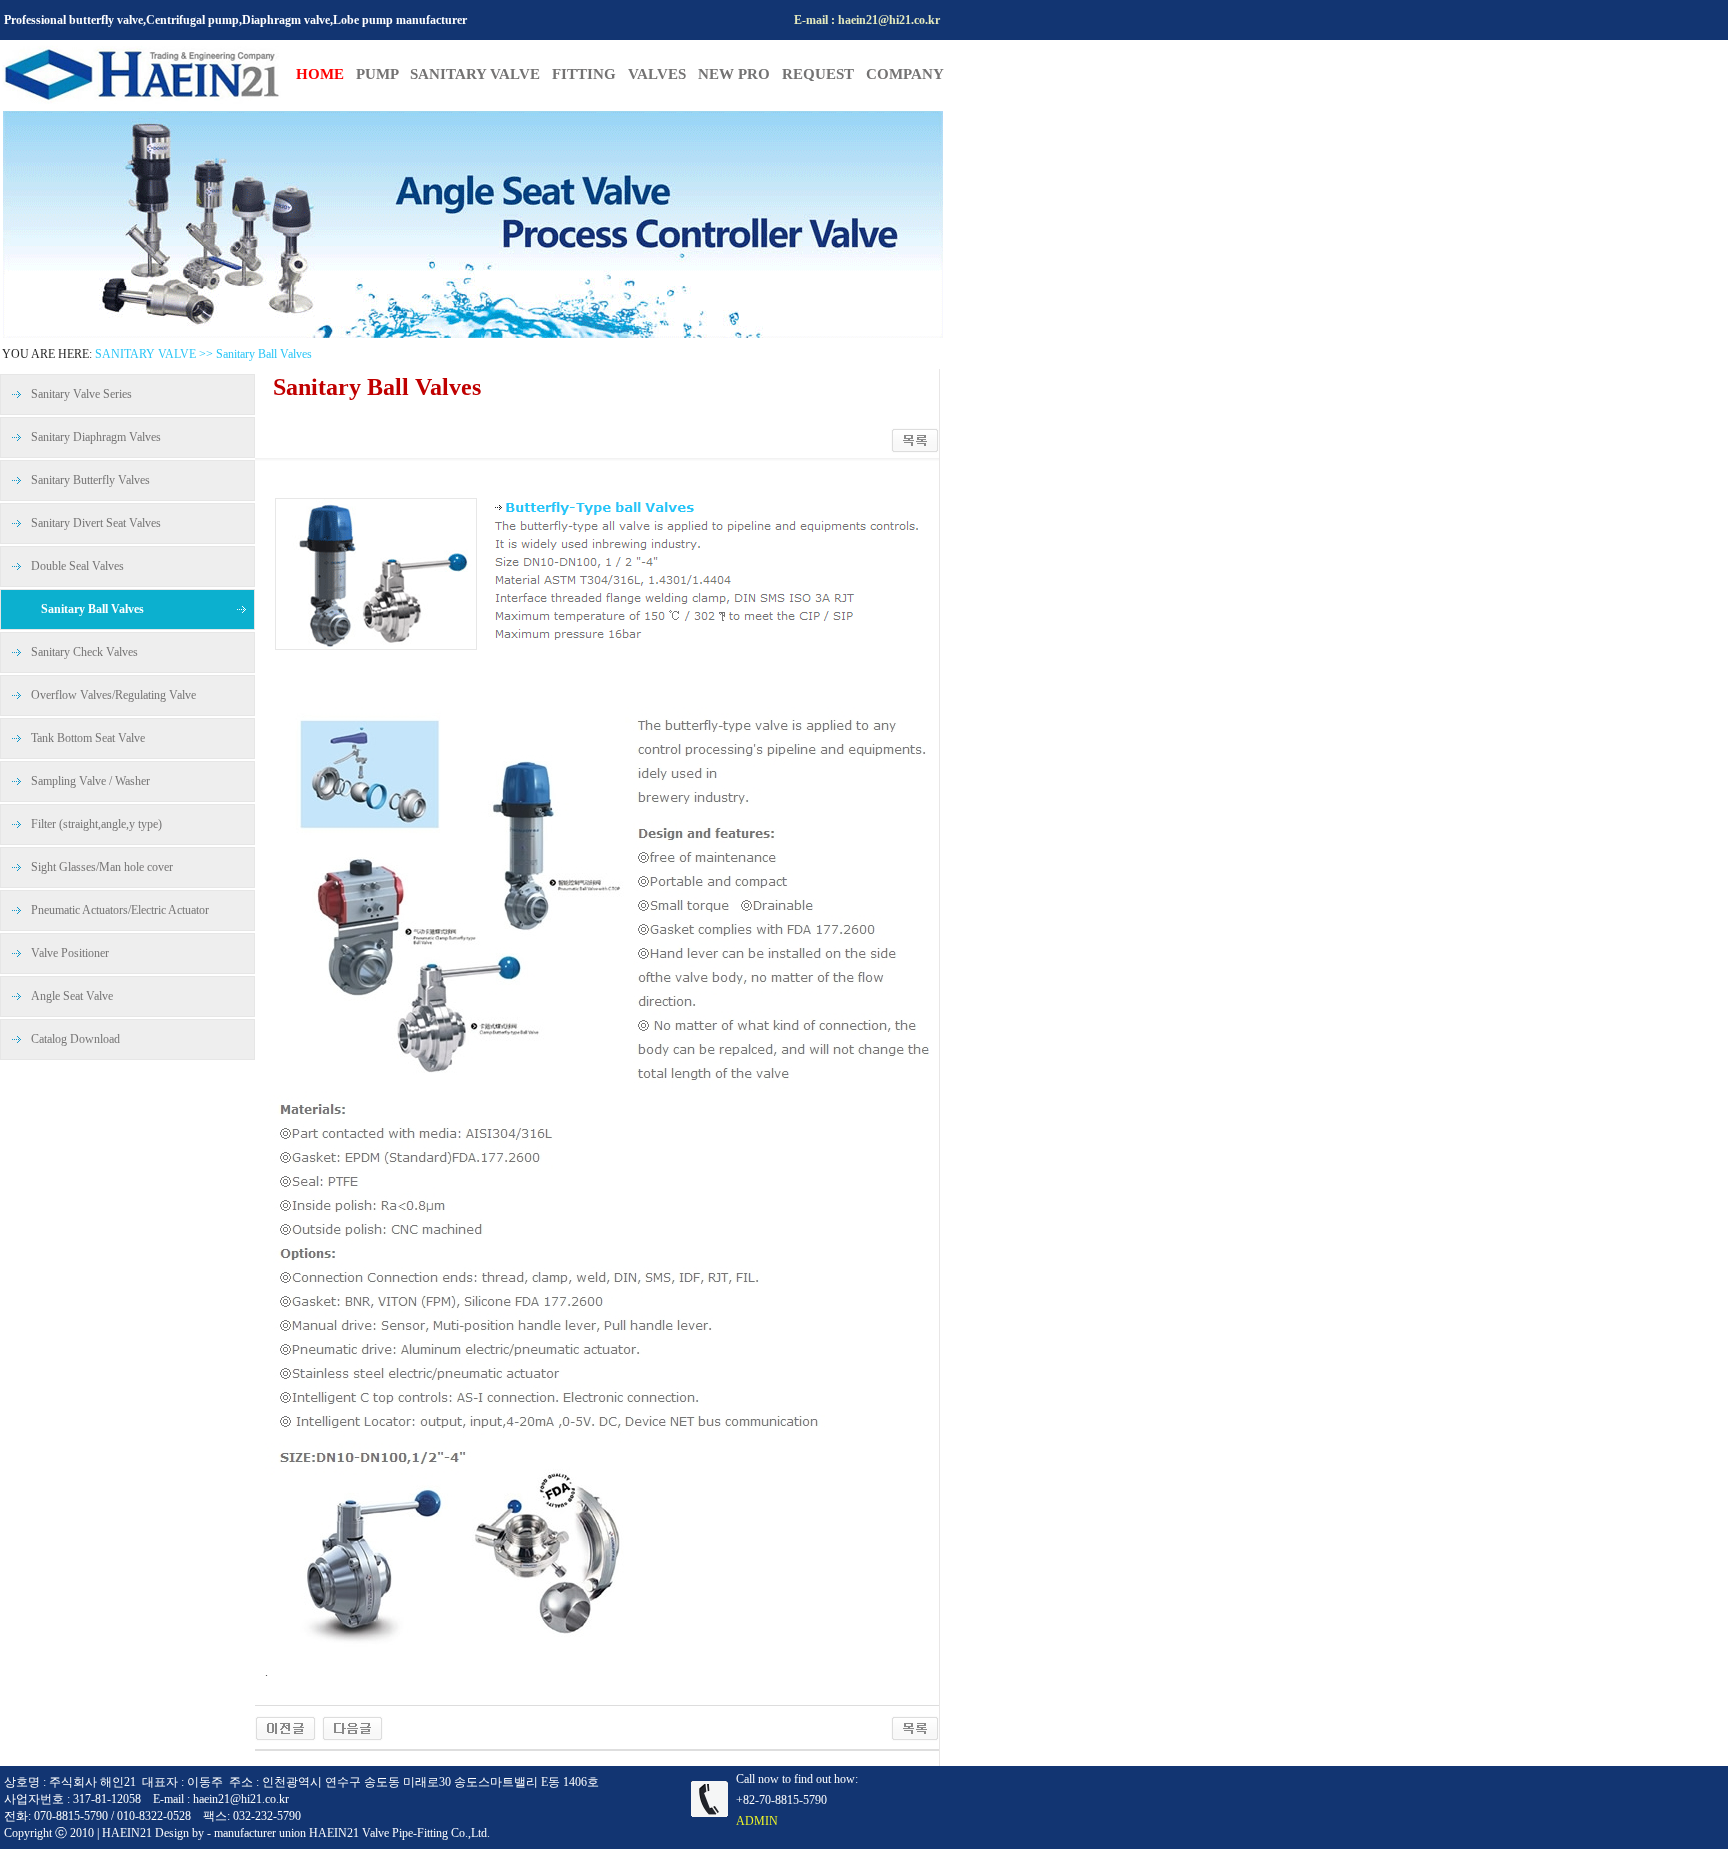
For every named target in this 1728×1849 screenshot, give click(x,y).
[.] (285, 1727)
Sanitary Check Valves (84, 652)
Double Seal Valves (77, 566)
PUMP (377, 74)
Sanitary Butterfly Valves (90, 480)
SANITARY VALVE (481, 74)
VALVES (663, 74)
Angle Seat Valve (72, 996)
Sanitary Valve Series (81, 394)
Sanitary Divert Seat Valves (96, 523)
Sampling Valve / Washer (90, 781)
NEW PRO (740, 74)
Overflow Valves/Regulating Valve (113, 695)
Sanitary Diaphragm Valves (96, 437)
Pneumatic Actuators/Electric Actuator (120, 910)
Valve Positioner (70, 953)
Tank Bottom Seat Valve (88, 738)
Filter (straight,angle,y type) (96, 824)
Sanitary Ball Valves (92, 609)
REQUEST (824, 74)
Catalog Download (75, 1039)
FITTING (590, 74)
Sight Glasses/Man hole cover (102, 867)
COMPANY (905, 74)
